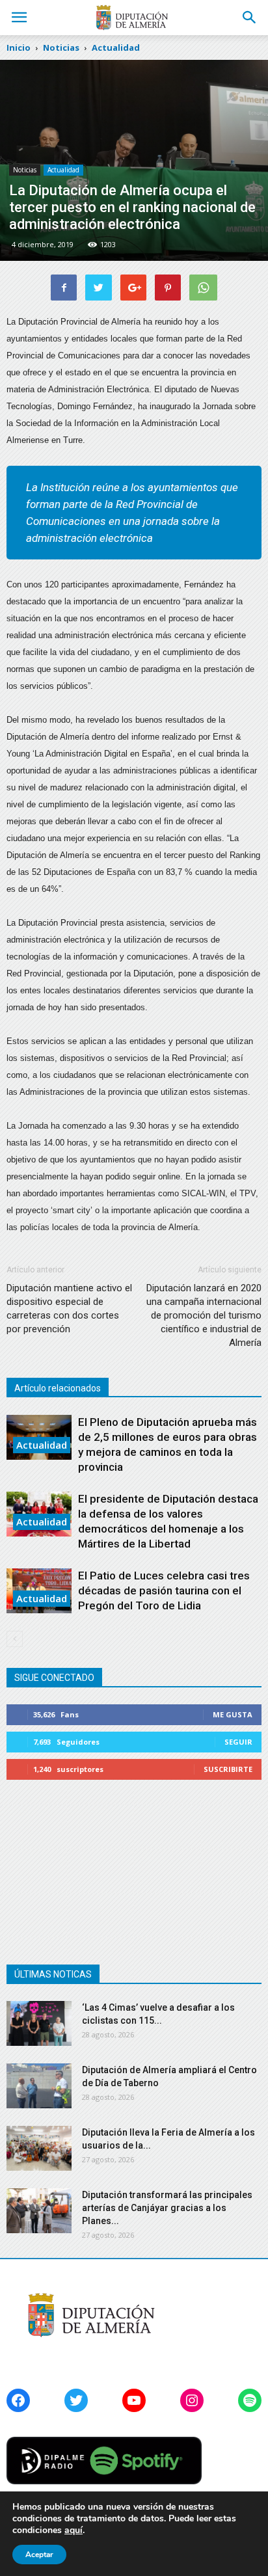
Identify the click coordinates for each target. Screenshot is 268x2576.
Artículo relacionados (58, 1388)
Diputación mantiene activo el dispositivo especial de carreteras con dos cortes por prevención (69, 1308)
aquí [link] (74, 2530)
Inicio (19, 47)
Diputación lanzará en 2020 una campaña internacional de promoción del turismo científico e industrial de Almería (204, 1315)
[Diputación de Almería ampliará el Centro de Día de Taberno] (39, 2086)
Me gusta (233, 1714)
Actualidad (63, 170)
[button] (250, 18)
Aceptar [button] (39, 2555)
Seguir (238, 1742)
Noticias (25, 170)
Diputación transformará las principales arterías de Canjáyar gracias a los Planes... (167, 2208)
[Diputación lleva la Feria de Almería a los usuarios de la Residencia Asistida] (39, 2148)
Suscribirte (228, 1769)
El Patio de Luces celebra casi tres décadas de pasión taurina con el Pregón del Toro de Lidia (164, 1590)
